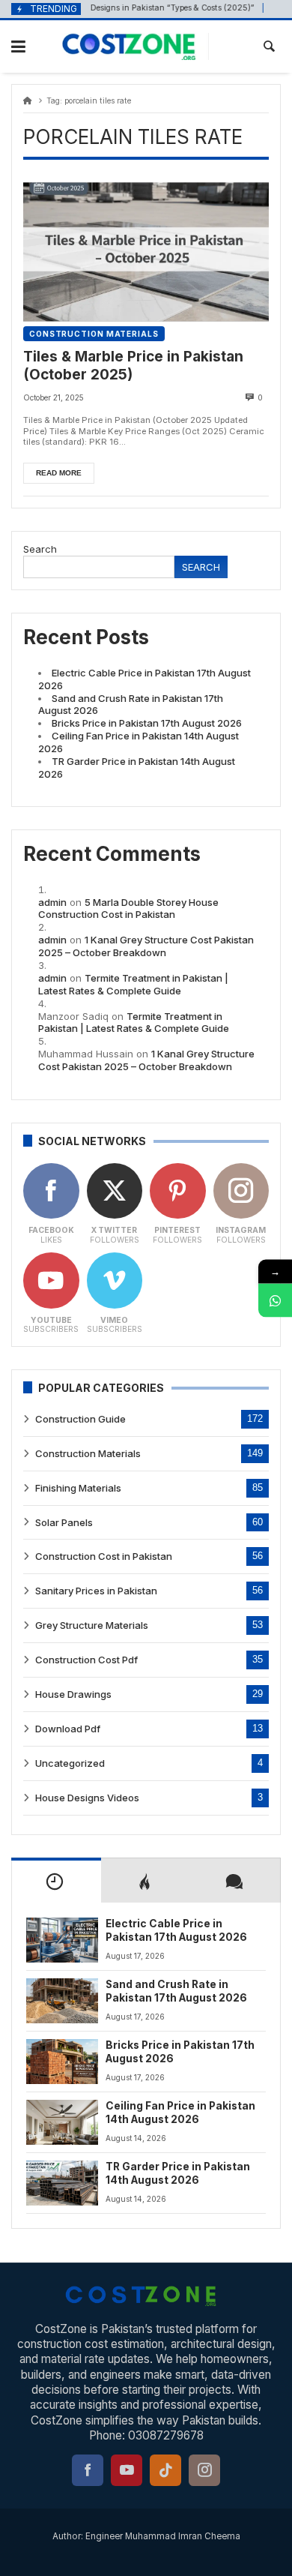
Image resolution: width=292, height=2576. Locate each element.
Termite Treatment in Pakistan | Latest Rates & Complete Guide (133, 984)
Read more (59, 473)
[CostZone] (136, 46)
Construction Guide (80, 1419)
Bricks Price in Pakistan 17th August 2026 (147, 723)
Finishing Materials (78, 1488)
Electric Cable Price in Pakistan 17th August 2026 (176, 1930)
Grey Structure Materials (92, 1625)
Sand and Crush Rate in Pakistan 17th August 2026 (176, 1991)
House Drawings (73, 1694)
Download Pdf (68, 1729)
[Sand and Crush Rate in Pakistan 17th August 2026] (62, 2001)
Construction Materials (94, 334)
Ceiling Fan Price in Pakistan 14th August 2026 (180, 2113)
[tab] (56, 1880)
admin (52, 902)
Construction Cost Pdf (86, 1660)
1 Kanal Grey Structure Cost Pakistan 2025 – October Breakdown (146, 946)
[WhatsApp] (275, 1300)
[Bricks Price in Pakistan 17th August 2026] (62, 2062)
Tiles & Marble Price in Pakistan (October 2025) (133, 366)
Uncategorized (70, 1763)
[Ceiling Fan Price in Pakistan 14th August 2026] (62, 2122)
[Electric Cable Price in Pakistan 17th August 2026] (62, 1940)
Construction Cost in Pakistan (104, 1556)
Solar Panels (64, 1522)
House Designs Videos (87, 1798)
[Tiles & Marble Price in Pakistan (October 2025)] (146, 252)
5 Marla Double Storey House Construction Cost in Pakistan (128, 909)
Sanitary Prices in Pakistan (96, 1591)
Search (40, 549)
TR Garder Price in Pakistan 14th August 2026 (178, 2173)
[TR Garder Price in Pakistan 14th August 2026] (62, 2183)
